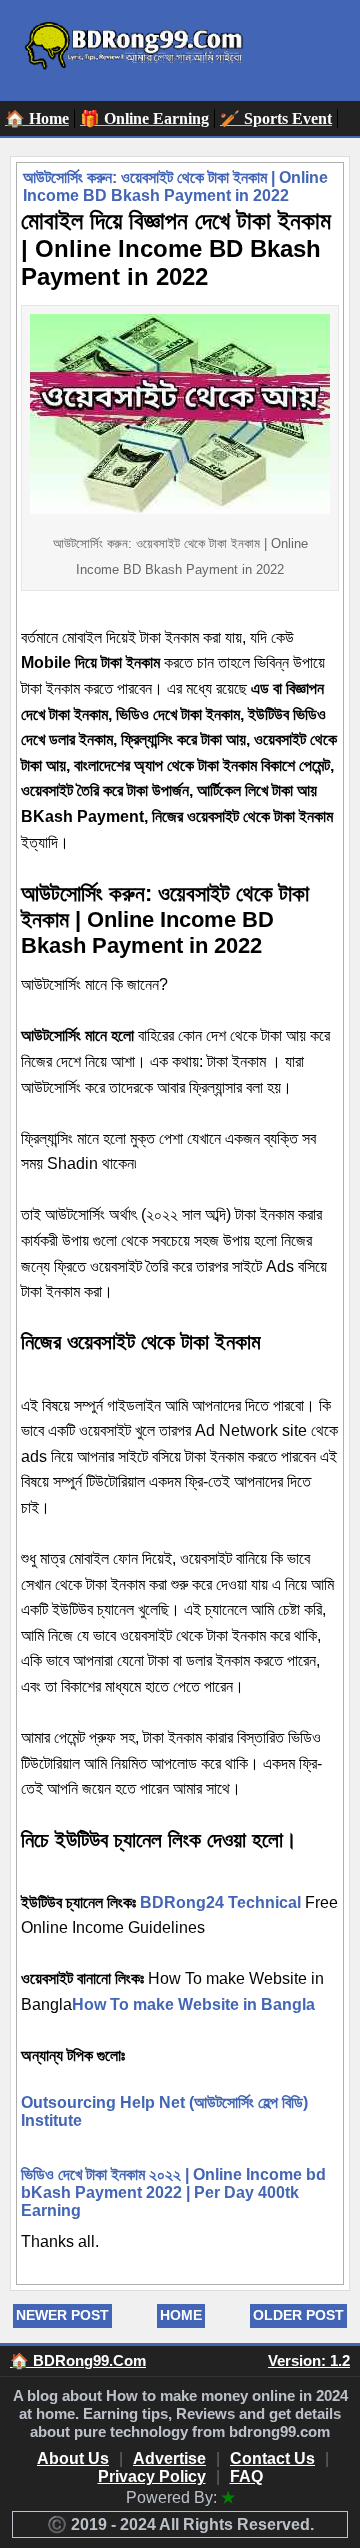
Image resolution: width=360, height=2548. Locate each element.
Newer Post (62, 2315)
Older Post (298, 2315)
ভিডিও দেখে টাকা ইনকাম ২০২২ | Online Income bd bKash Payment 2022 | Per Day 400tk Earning (173, 2192)
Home (181, 2315)
